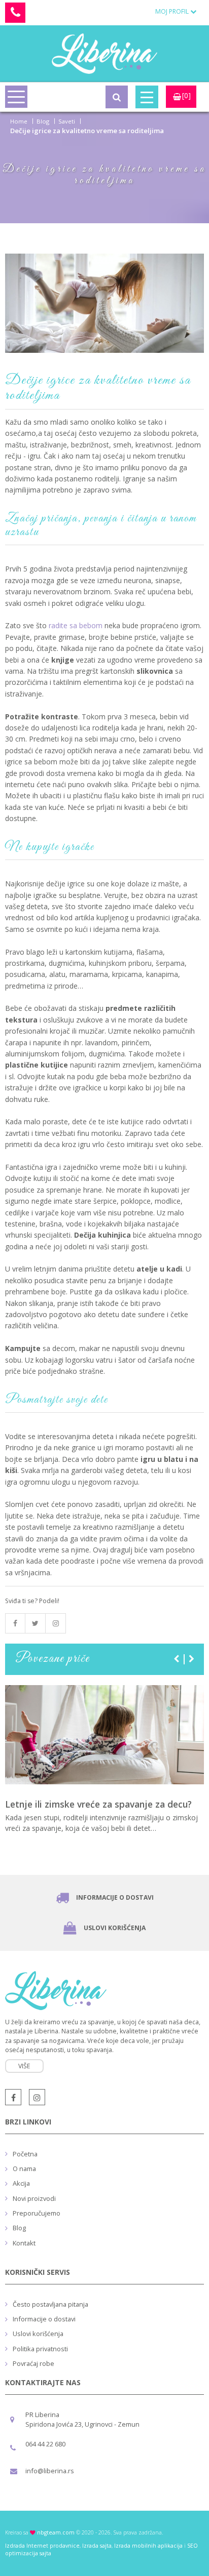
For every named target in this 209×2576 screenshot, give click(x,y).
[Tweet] (36, 1623)
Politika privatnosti (40, 2349)
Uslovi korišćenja (115, 1928)
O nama (24, 2169)
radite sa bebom (76, 625)
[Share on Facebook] (15, 1623)
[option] (104, 1771)
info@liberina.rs (50, 2471)
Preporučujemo (37, 2213)
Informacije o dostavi (115, 1897)
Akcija (21, 2183)
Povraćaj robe (33, 2363)
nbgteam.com (56, 2532)
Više (24, 2066)
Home (19, 121)
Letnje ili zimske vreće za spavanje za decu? (98, 1804)
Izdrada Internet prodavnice (42, 2546)
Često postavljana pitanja (50, 2304)
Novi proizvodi (34, 2198)
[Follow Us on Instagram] (56, 1623)
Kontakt (24, 2243)
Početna (25, 2154)
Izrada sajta (97, 2546)
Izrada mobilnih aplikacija (148, 2546)
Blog (43, 121)
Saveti (67, 121)
